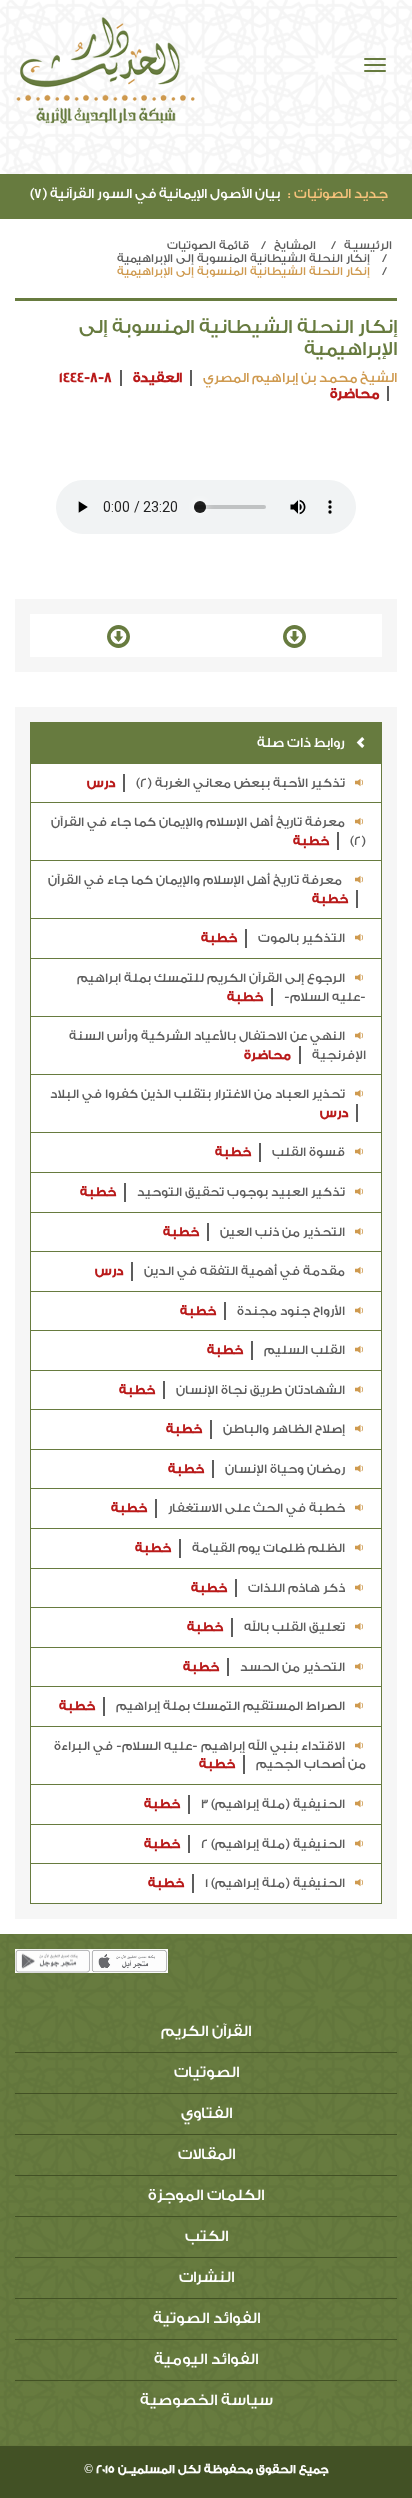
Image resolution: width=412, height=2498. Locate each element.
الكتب (206, 2236)
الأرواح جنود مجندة (262, 1311)
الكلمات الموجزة (206, 2195)
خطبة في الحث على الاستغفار (228, 1508)
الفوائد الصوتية (206, 2318)
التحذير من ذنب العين (254, 1232)
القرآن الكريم (206, 2031)
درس (101, 783)
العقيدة (157, 377)
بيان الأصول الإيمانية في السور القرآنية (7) (209, 193)
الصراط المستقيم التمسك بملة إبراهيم (202, 1706)
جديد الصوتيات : (338, 193)
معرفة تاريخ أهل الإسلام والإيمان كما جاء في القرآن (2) (208, 831)
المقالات (206, 2154)
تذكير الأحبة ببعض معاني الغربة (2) (216, 783)
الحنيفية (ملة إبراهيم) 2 (244, 1844)
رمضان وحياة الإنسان (256, 1469)
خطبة (311, 841)
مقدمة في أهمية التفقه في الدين (220, 1271)
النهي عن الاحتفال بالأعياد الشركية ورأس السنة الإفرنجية (217, 1045)
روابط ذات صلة (301, 742)
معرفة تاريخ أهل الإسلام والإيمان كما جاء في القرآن (198, 889)
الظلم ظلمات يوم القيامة (240, 1548)
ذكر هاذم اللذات (268, 1588)
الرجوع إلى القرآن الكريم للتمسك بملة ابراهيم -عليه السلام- (221, 987)
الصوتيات (206, 2072)
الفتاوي (206, 2113)
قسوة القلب (280, 1152)
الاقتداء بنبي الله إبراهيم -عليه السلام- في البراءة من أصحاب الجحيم (210, 1755)
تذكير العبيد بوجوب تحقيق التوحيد (212, 1192)
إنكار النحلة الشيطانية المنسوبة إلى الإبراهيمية (243, 258)
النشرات (206, 2277)
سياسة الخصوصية (206, 2400)
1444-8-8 (85, 377)
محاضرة (354, 393)
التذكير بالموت (273, 938)
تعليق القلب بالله (266, 1627)
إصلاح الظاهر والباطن (255, 1429)
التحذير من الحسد (264, 1667)
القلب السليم (276, 1350)
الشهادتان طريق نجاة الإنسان (232, 1390)
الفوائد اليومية (206, 2359)
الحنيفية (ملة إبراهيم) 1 (246, 1883)
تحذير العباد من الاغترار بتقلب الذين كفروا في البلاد (199, 1103)
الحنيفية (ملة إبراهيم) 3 (244, 1804)
